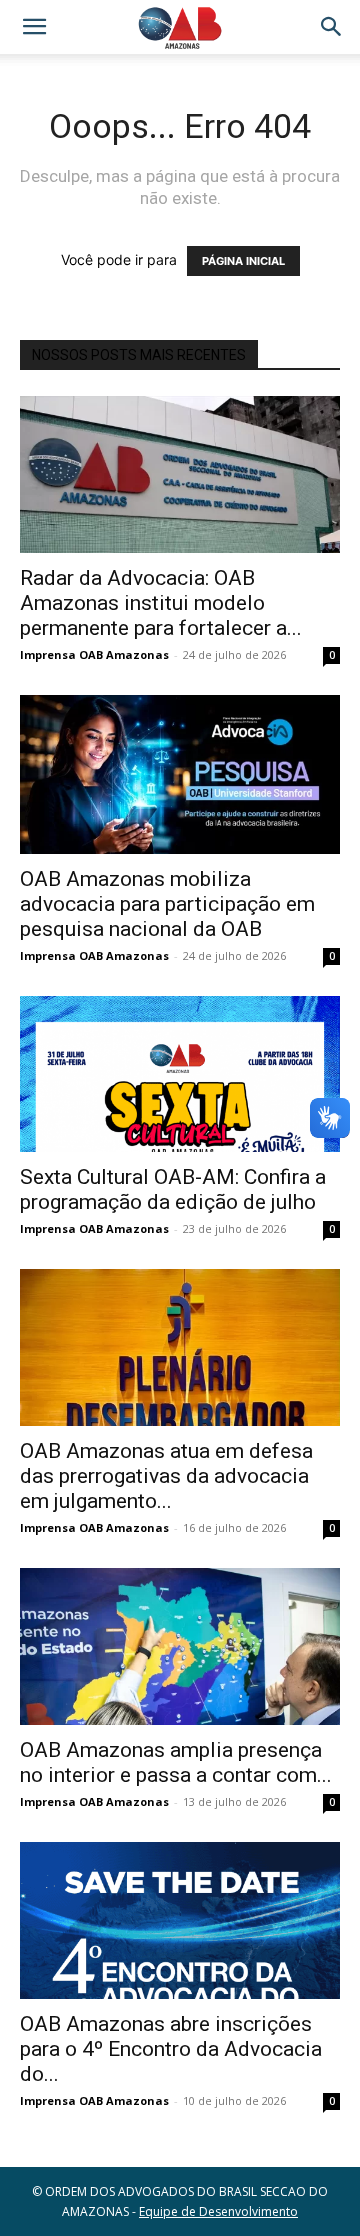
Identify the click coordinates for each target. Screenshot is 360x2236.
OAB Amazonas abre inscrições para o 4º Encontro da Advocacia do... (171, 2049)
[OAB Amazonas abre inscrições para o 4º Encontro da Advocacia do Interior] (180, 1920)
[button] (34, 27)
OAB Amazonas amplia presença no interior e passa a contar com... (176, 1762)
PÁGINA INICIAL (243, 261)
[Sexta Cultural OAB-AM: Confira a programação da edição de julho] (180, 1074)
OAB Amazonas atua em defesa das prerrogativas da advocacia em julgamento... (166, 1476)
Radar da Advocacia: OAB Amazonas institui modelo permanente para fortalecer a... (161, 603)
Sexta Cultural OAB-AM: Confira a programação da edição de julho (173, 1189)
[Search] (332, 27)
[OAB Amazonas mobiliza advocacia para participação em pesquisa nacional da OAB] (180, 774)
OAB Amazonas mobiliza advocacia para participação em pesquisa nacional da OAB (167, 904)
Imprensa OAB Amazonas (94, 654)
